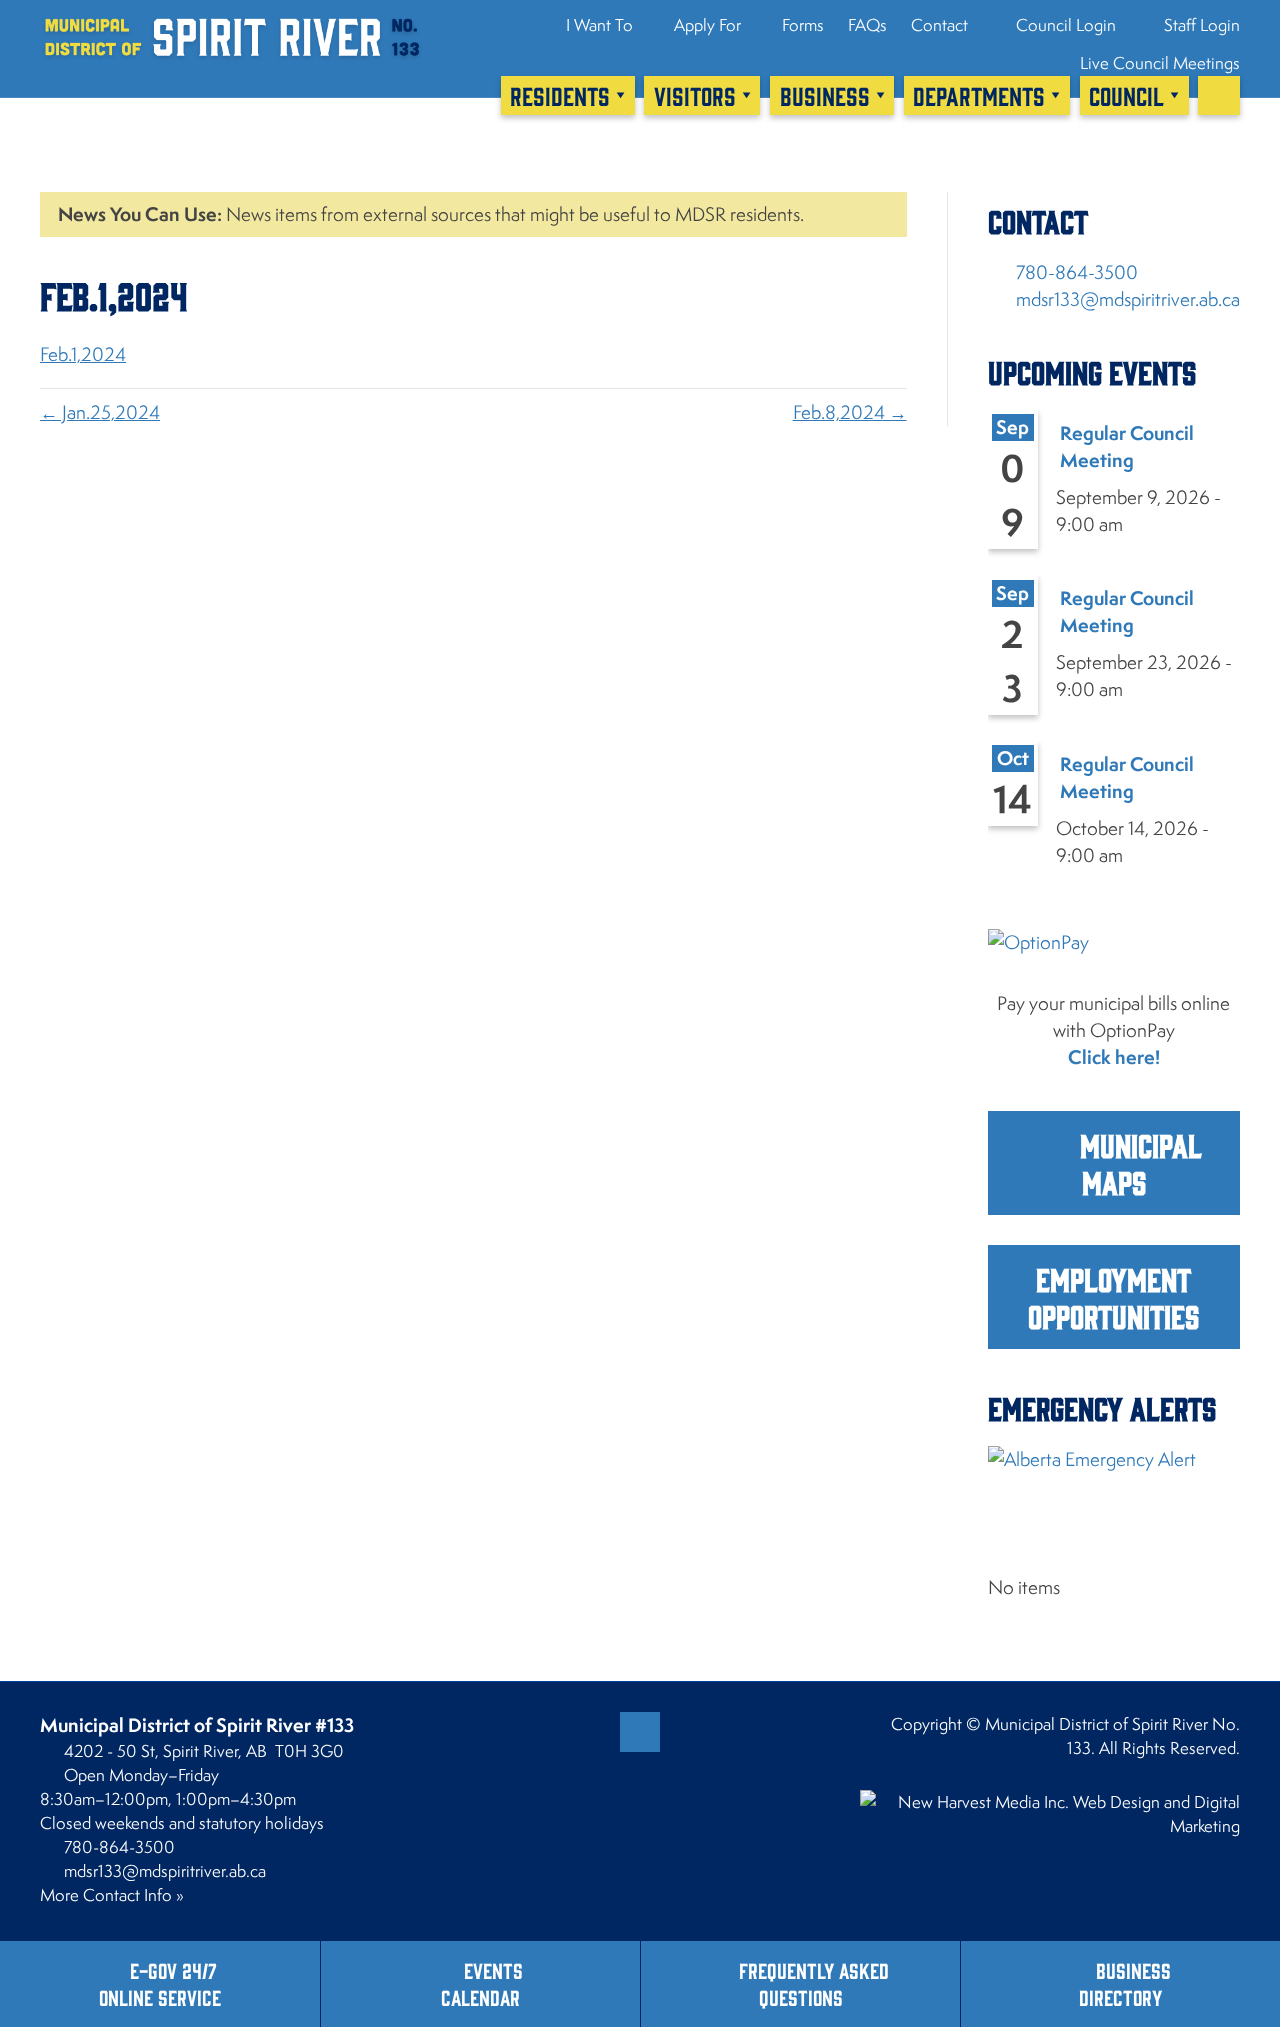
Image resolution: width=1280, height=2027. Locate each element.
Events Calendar (482, 1983)
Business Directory (1125, 1983)
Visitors (695, 95)
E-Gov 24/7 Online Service (160, 1983)
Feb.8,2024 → (850, 412)
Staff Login (1200, 25)
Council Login (1064, 25)
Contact (939, 25)
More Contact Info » (112, 1895)
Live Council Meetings (1160, 63)
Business (825, 95)
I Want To (599, 25)
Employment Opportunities (1113, 1297)
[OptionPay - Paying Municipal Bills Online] (1114, 957)
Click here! (1114, 1057)
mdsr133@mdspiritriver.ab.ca (1128, 299)
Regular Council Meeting (1127, 446)
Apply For (707, 25)
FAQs (867, 25)
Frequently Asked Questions (814, 1983)
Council (1126, 95)
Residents (560, 95)
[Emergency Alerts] (1114, 1490)
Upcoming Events (1092, 371)
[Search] (1219, 95)
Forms (803, 25)
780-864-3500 (1077, 272)
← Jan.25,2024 (100, 412)
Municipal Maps (1137, 1163)
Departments (979, 95)
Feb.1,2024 (83, 354)
